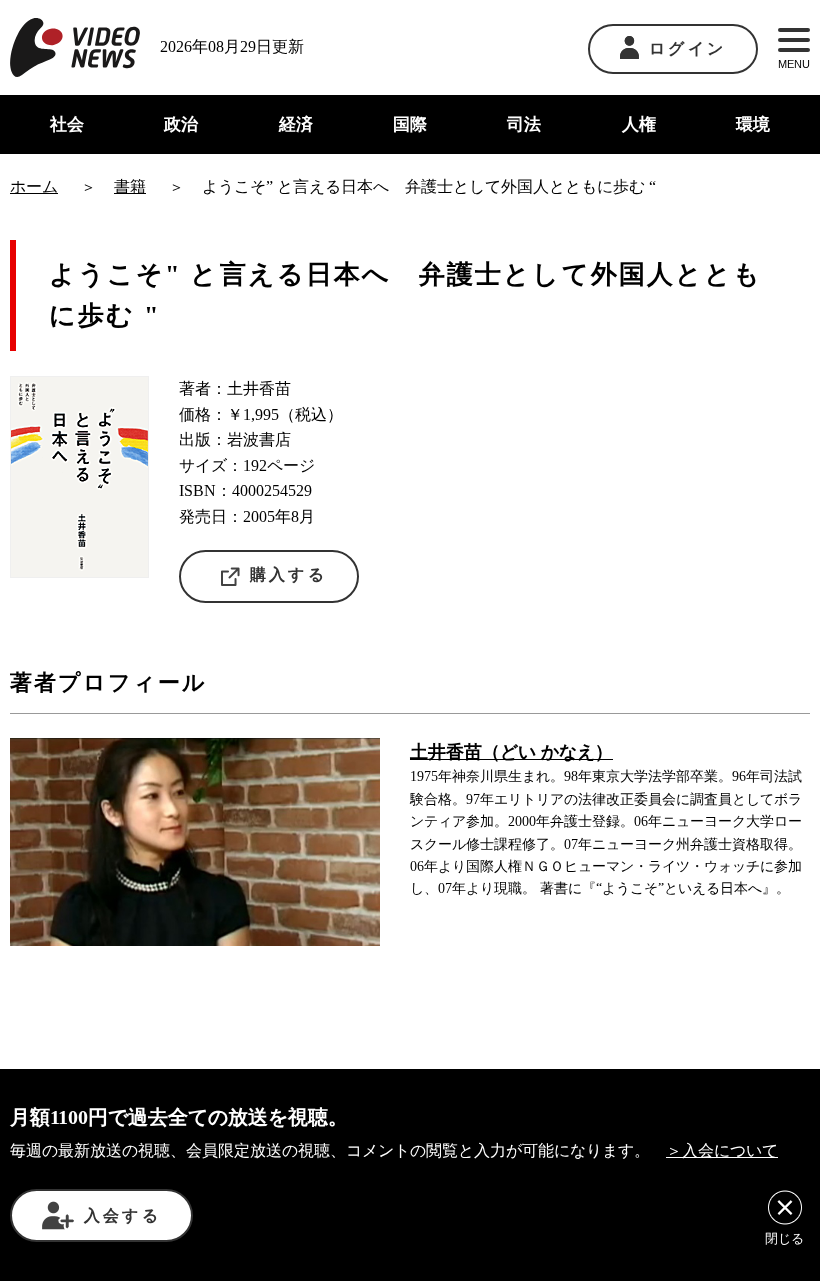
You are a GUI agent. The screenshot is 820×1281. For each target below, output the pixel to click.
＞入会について (722, 1150)
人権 (639, 124)
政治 (181, 124)
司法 (524, 124)
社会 (67, 124)
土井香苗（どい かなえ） (511, 752)
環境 (753, 124)
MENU (794, 64)
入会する (122, 1215)
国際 (410, 124)
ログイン (687, 48)
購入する (288, 574)
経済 (296, 124)
